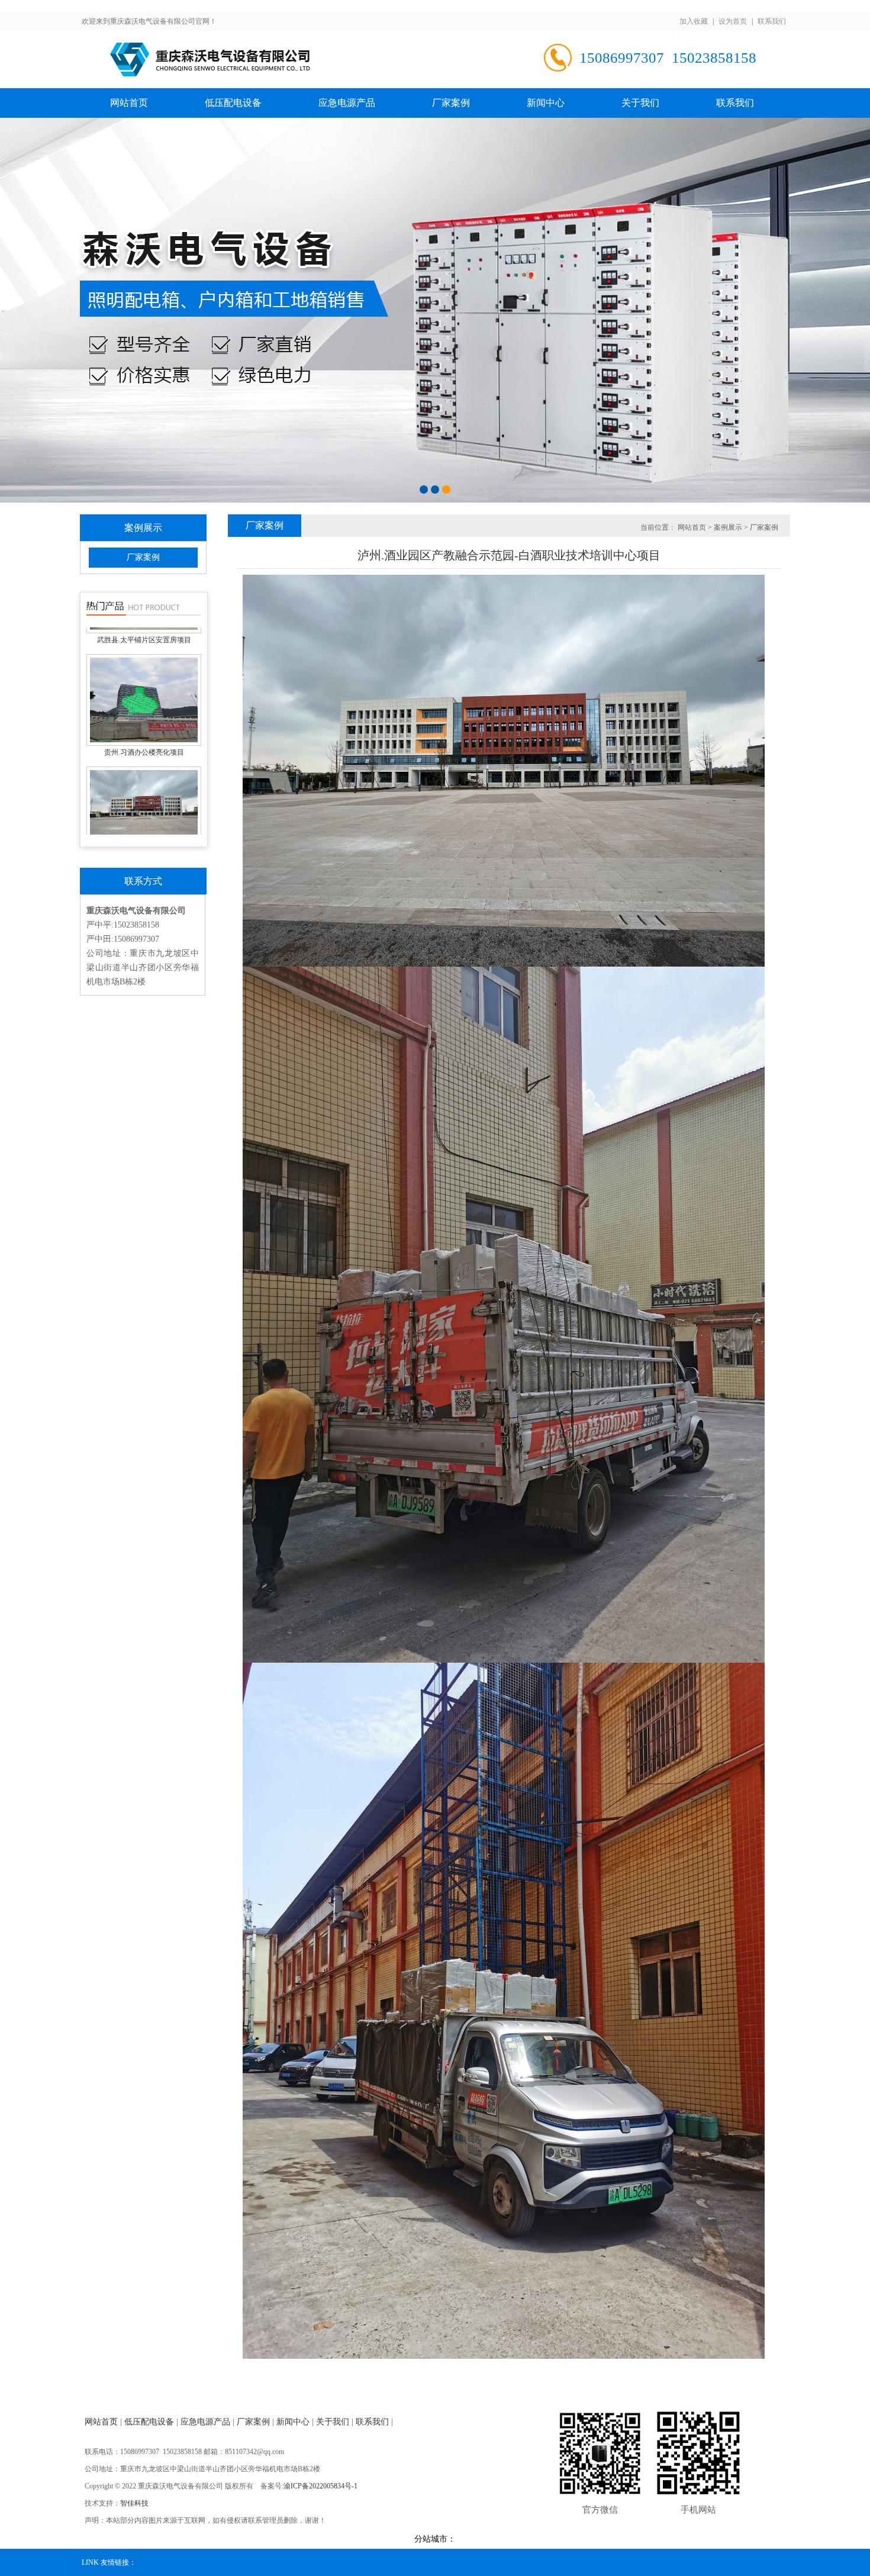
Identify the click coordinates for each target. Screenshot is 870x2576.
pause (435, 310)
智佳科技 (134, 2503)
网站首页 (129, 103)
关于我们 (640, 103)
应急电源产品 (347, 103)
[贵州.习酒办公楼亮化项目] (144, 774)
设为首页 (733, 21)
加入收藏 (694, 21)
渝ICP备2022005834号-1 (320, 2486)
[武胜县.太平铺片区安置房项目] (144, 661)
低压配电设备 (233, 103)
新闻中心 (546, 103)
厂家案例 (451, 103)
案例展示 (728, 527)
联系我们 (772, 21)
